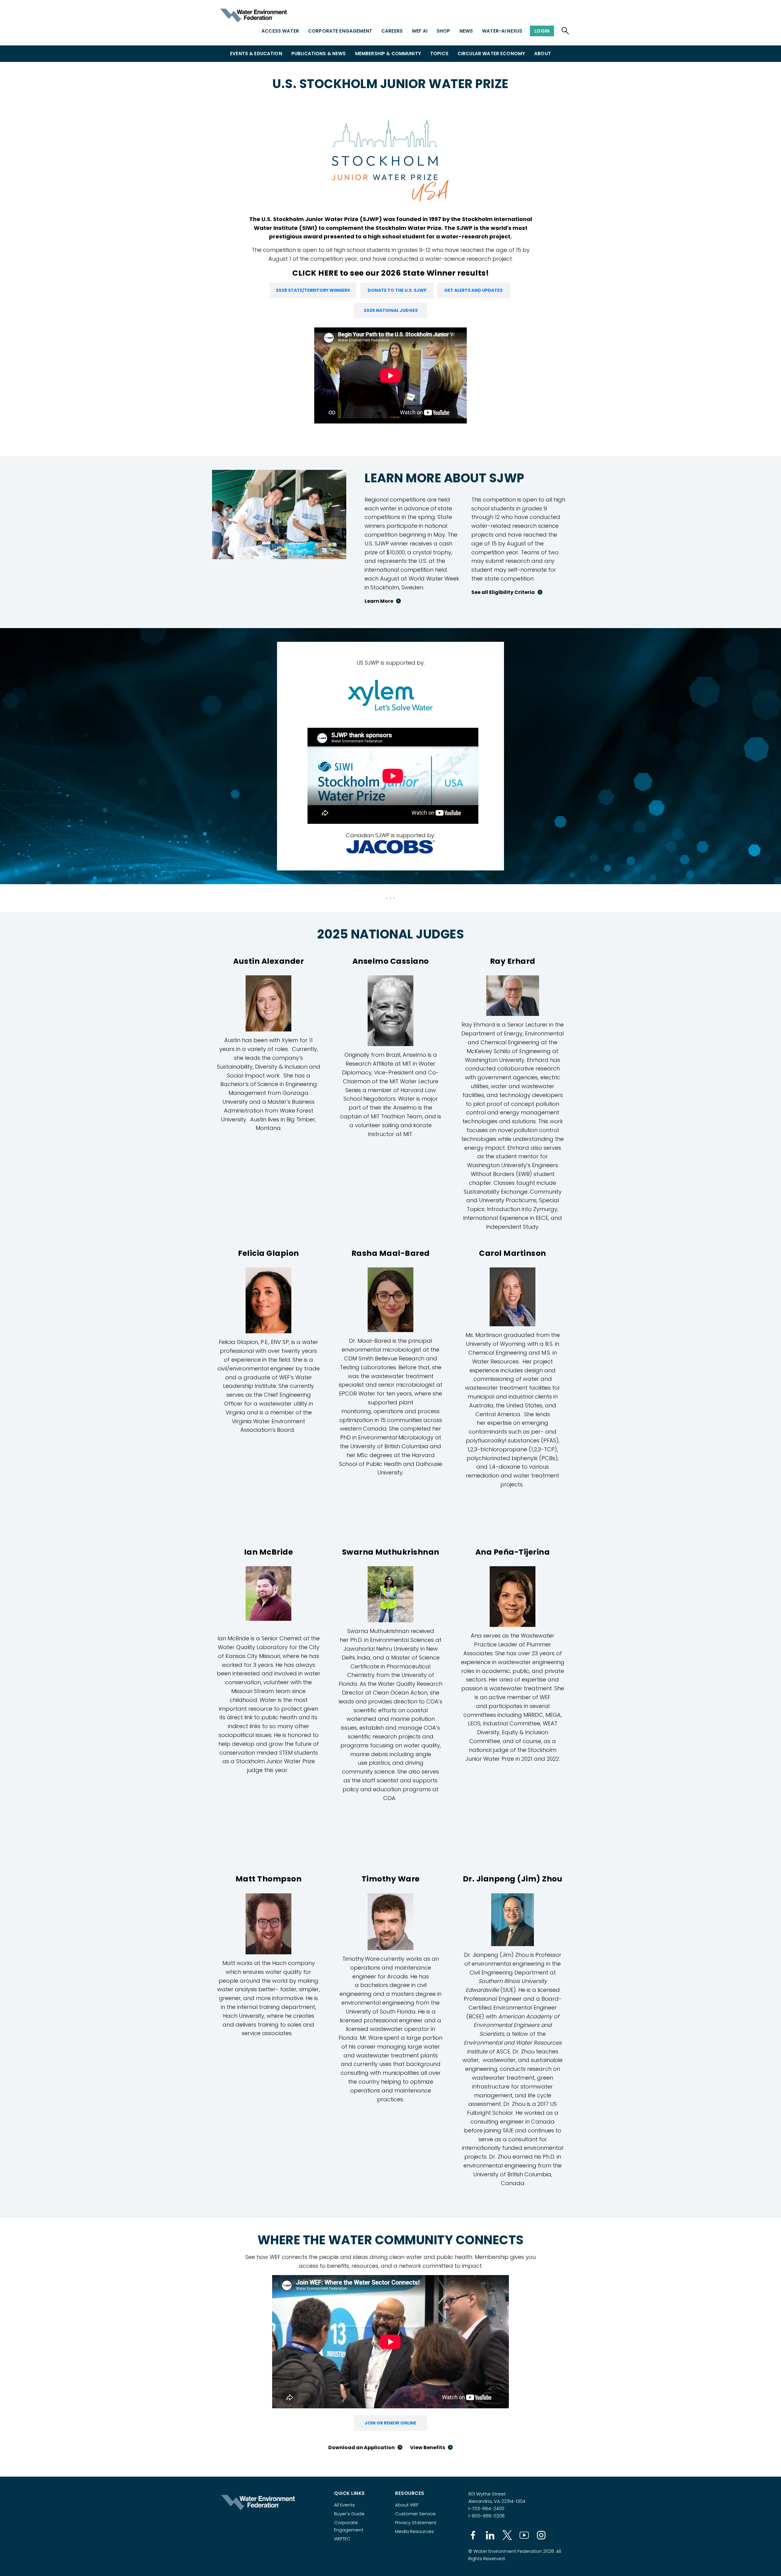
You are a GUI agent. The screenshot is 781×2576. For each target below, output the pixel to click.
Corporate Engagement (340, 31)
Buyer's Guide (349, 2514)
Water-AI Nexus (502, 31)
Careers (392, 31)
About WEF (407, 2505)
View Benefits (428, 2447)
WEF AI (420, 31)
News (466, 31)
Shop (443, 31)
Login (542, 31)
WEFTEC (342, 2539)
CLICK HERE (315, 273)
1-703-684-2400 (486, 2508)
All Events (344, 2505)
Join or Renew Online (390, 2423)
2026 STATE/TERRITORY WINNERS (313, 290)
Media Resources (414, 2531)
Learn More (379, 601)
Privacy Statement (416, 2522)
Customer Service (415, 2514)
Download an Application (362, 2447)
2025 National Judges (391, 310)
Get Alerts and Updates (473, 290)
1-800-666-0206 (486, 2516)
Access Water (280, 31)
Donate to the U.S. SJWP (397, 290)
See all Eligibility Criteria (503, 592)
